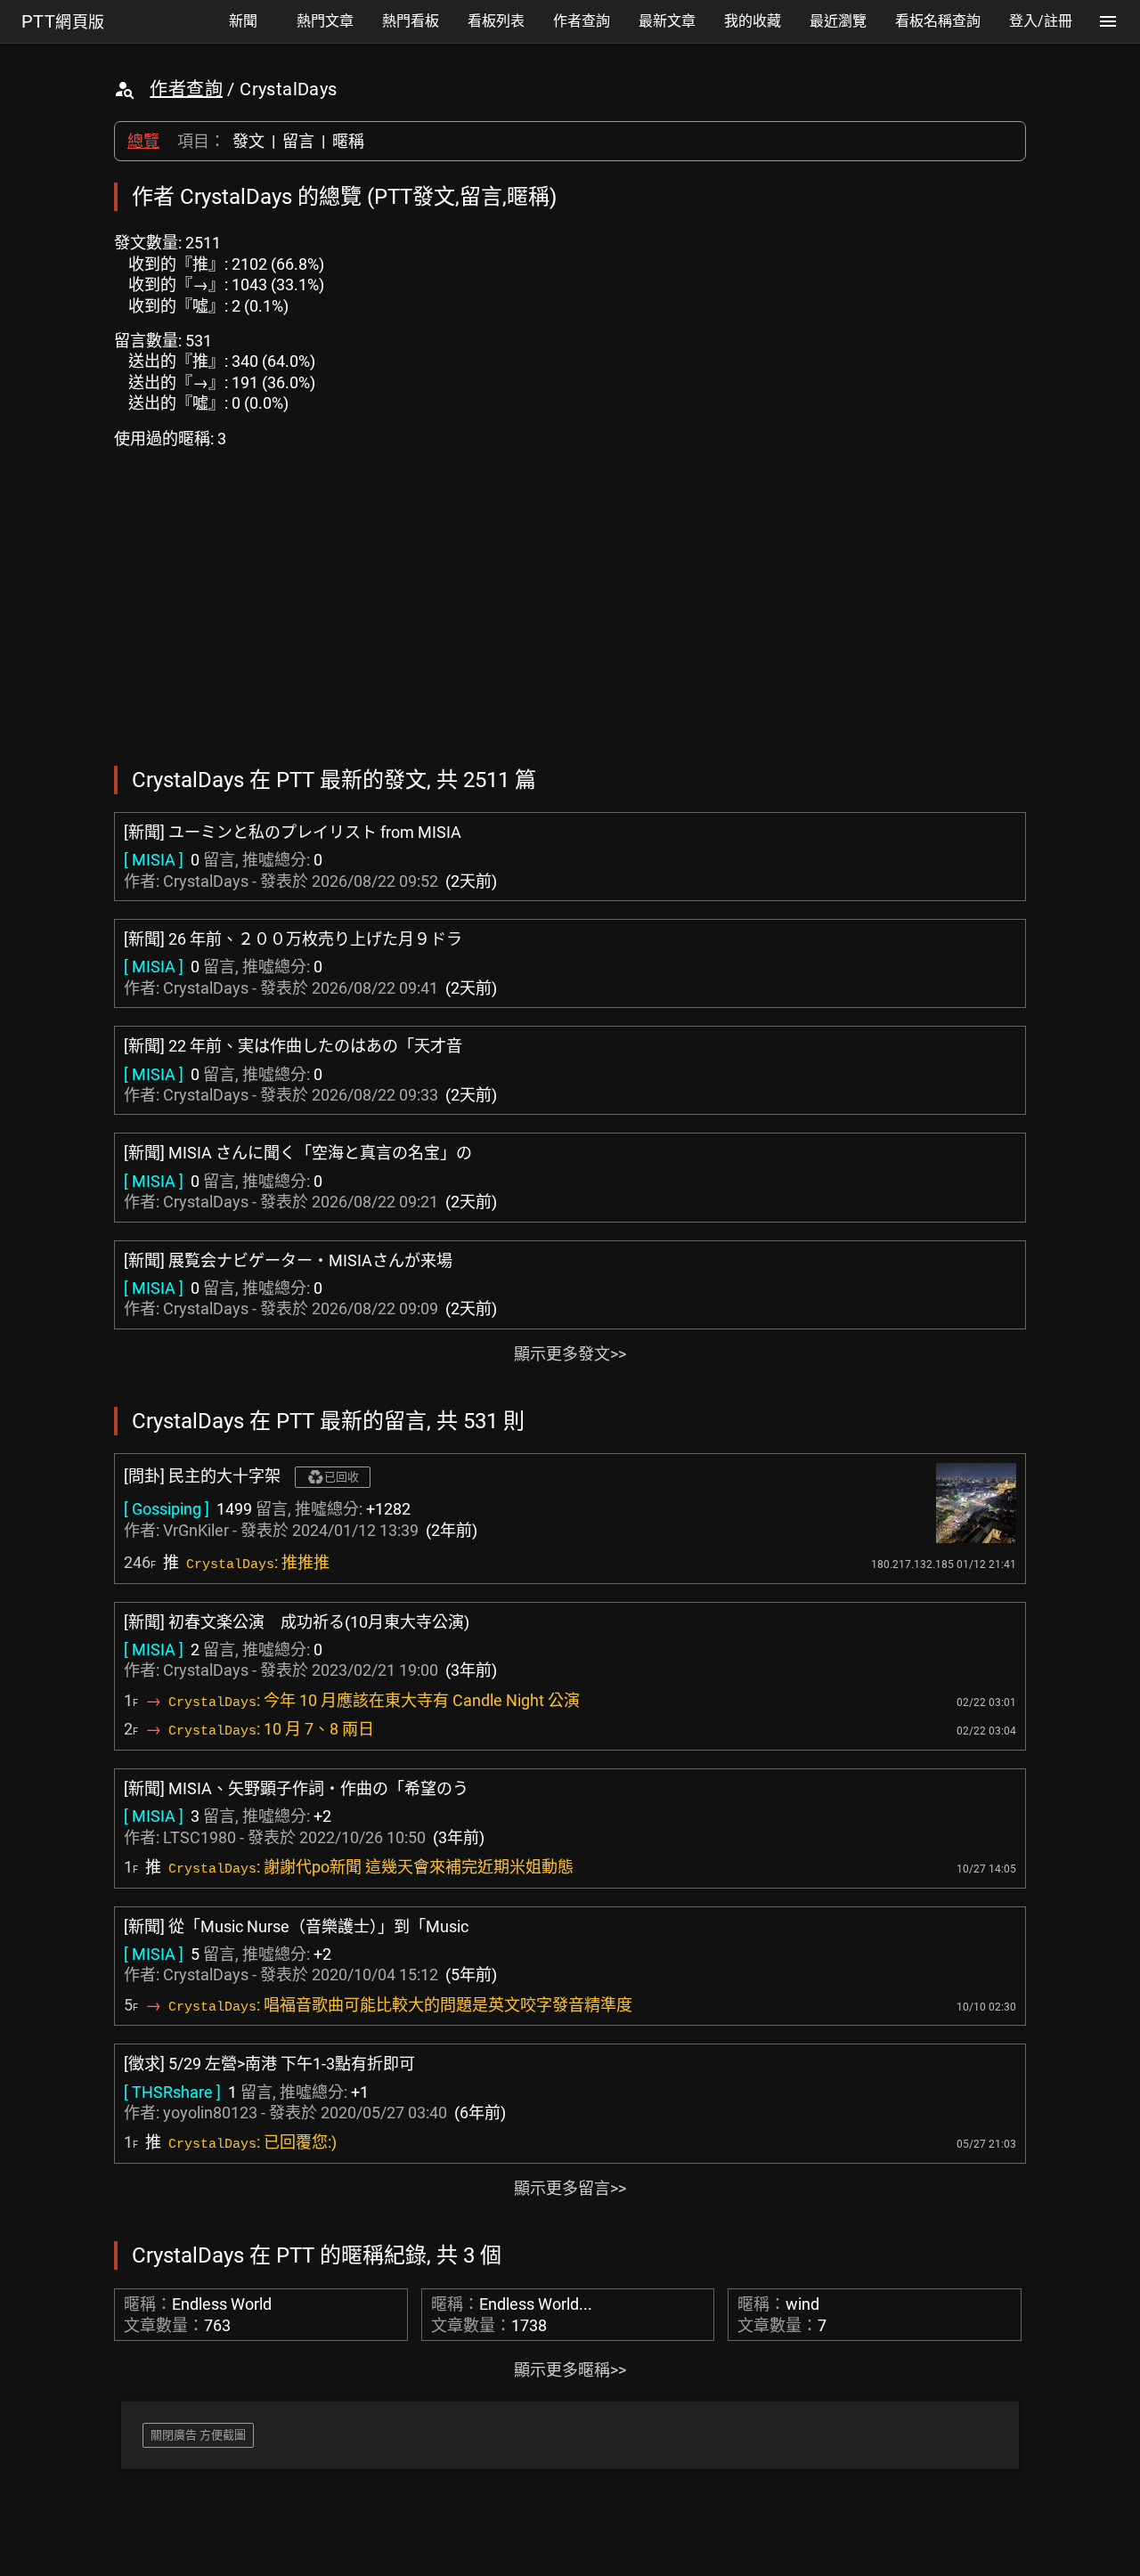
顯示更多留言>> (570, 2188)
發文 (248, 141)
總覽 (143, 141)
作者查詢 (186, 89)
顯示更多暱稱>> (570, 2370)
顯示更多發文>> (570, 1354)
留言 (298, 141)
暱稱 (348, 141)
